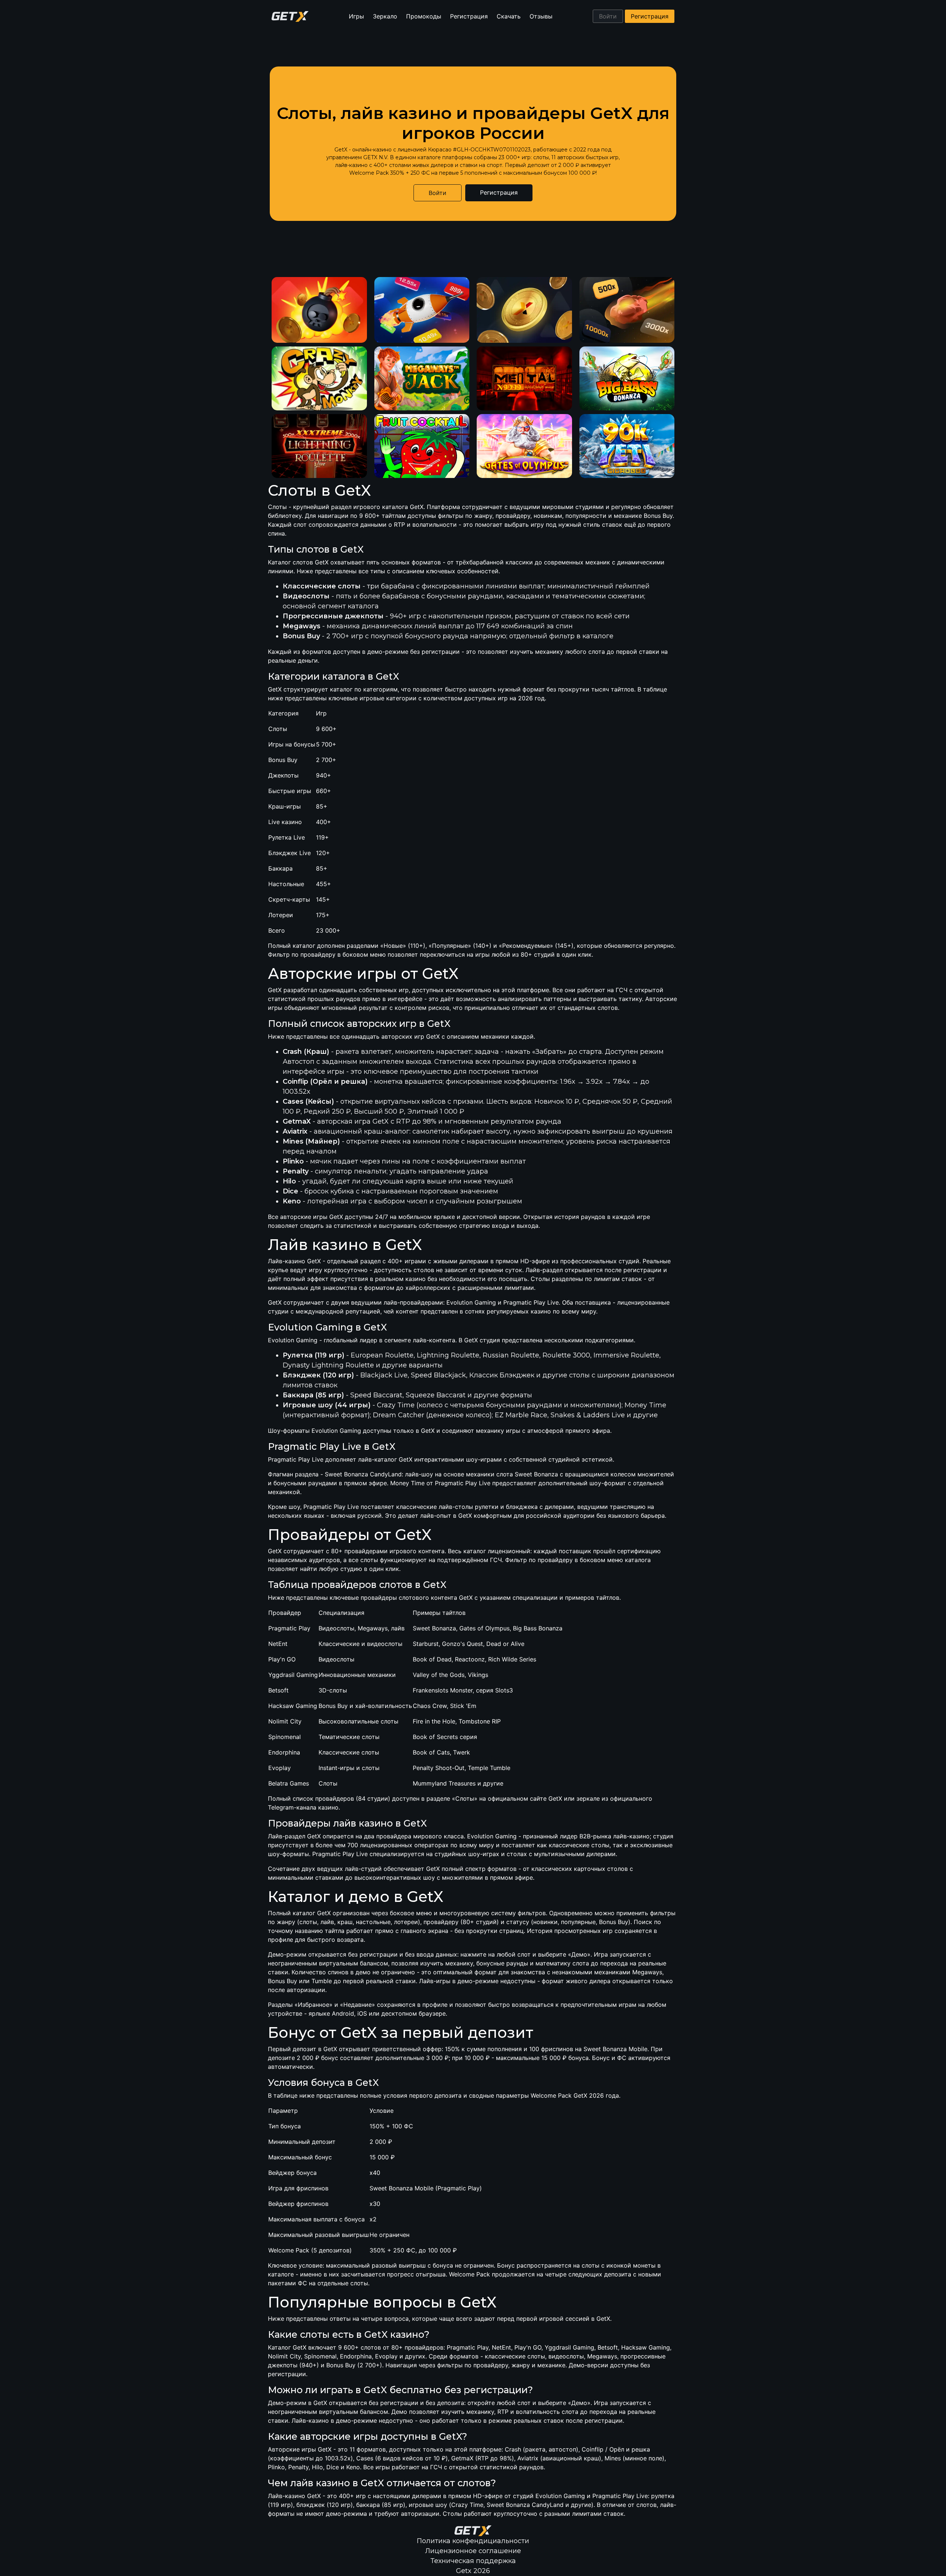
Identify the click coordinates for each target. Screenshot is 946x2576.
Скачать (509, 16)
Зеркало (385, 16)
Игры (356, 16)
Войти (608, 16)
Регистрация (469, 16)
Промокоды (424, 16)
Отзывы (541, 16)
